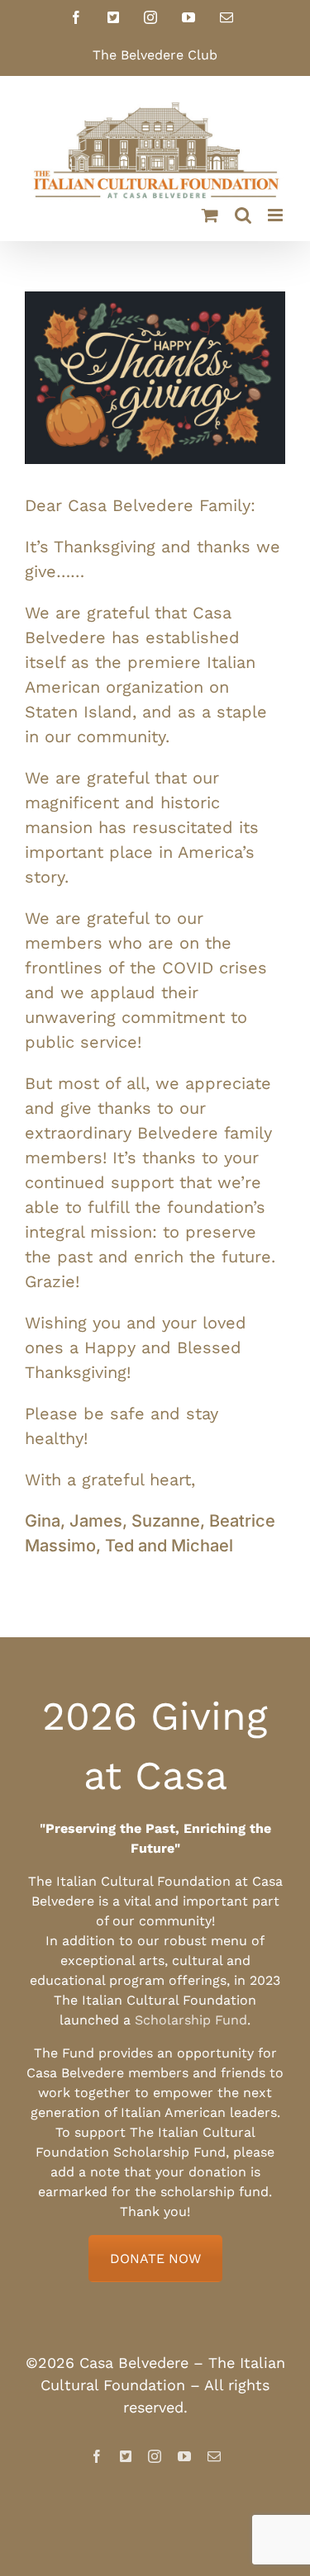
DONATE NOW (155, 2259)
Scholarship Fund (191, 2020)
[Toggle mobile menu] (277, 215)
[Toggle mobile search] (243, 215)
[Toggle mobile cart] (210, 215)
